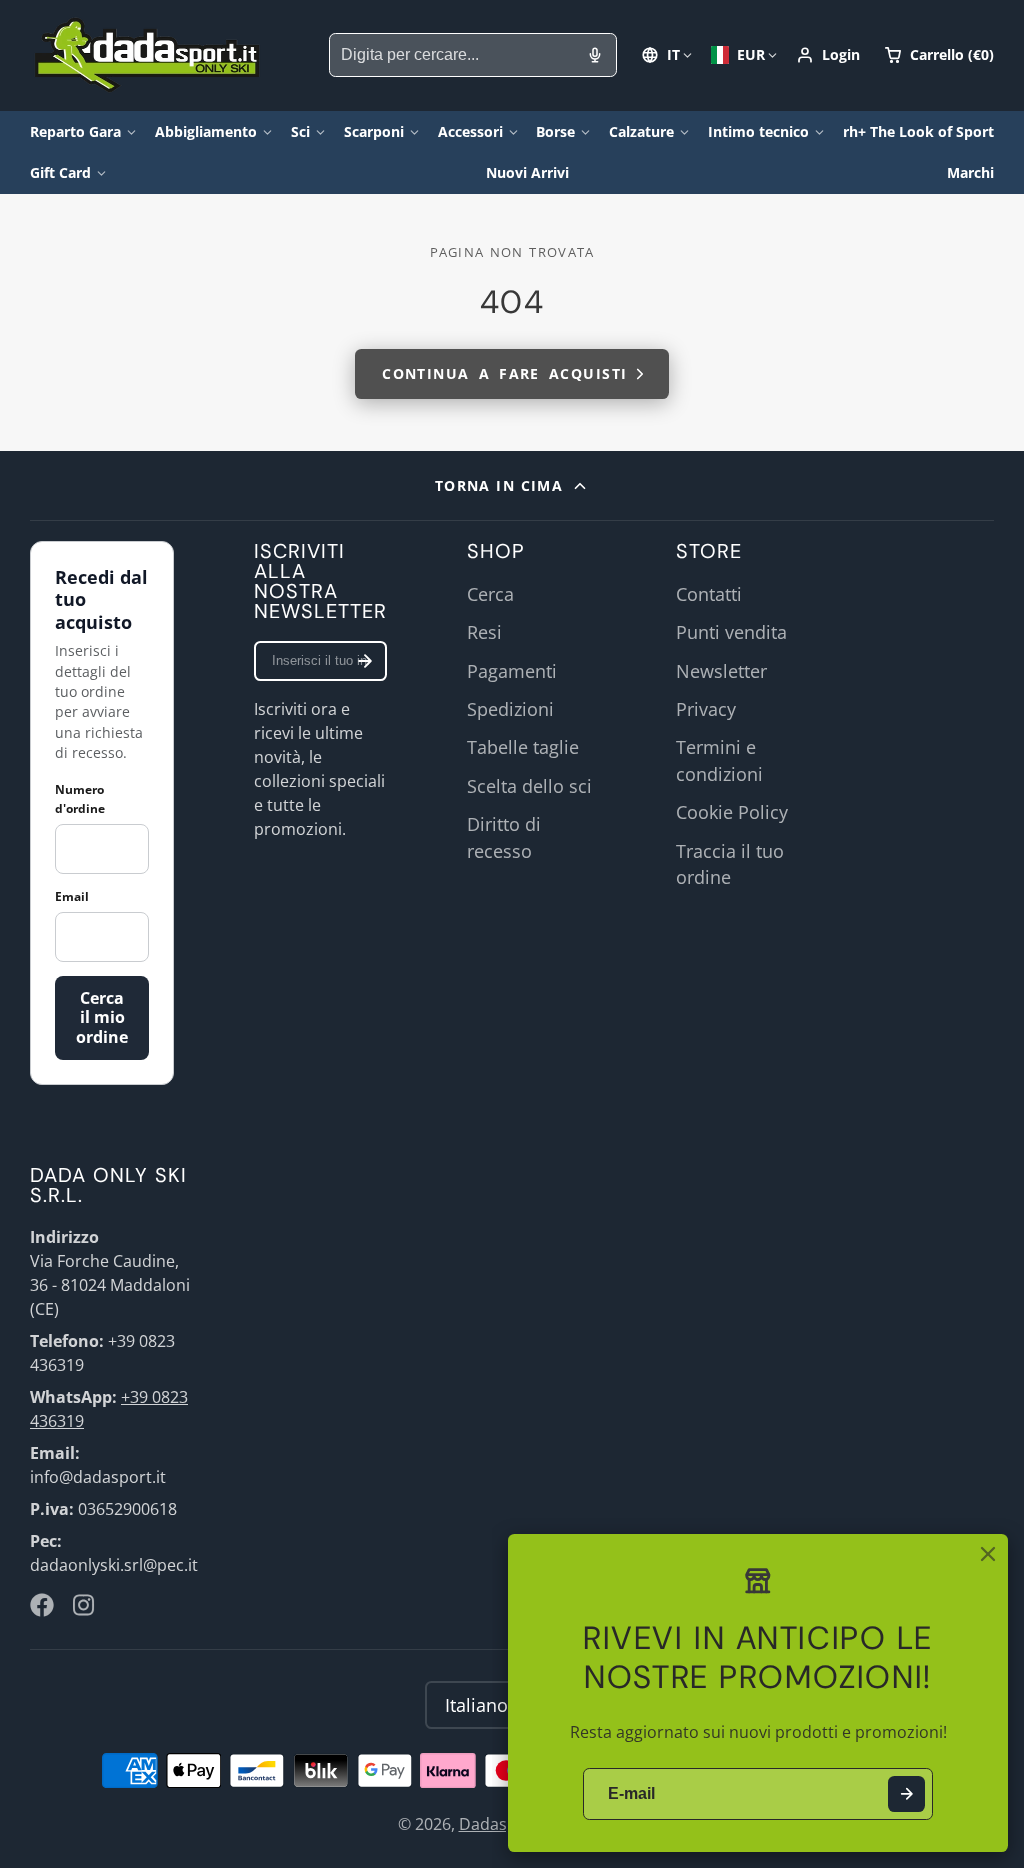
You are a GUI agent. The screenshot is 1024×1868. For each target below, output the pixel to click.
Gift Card (60, 172)
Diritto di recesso (504, 837)
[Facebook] (42, 1605)
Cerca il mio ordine (102, 1017)
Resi (484, 632)
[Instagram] (85, 1605)
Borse (555, 131)
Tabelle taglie (523, 747)
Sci (300, 131)
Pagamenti (512, 671)
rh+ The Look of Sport (918, 131)
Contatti (709, 594)
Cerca (490, 594)
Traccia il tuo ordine (730, 864)
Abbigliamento (206, 131)
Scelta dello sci (529, 786)
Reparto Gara (75, 131)
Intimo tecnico (758, 131)
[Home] (147, 55)
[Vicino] (988, 1554)
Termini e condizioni (719, 760)
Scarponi (374, 131)
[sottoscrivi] (365, 661)
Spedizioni (510, 709)
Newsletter (721, 671)
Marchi (970, 172)
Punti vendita (731, 632)
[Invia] (906, 1794)
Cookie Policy (732, 812)
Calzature (641, 131)
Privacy (706, 709)
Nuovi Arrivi (527, 172)
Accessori (470, 131)
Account (828, 55)
